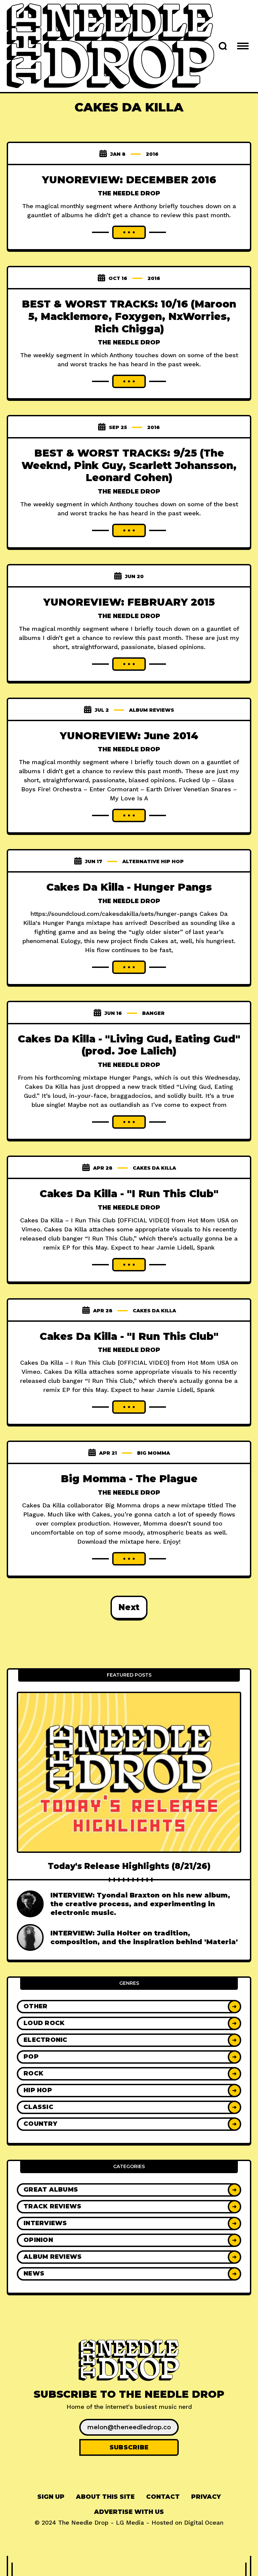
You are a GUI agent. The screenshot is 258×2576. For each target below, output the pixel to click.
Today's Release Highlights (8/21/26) (129, 1866)
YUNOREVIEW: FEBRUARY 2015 (129, 602)
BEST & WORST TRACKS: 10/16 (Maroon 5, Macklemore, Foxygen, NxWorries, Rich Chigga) (129, 316)
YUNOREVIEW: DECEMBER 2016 (129, 180)
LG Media (130, 2522)
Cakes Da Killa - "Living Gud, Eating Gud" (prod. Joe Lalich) (129, 1045)
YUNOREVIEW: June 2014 (129, 736)
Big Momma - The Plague (129, 1479)
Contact (163, 2497)
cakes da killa (154, 1168)
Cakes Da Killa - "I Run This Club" (129, 1194)
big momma (154, 1453)
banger (153, 1013)
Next (129, 1607)
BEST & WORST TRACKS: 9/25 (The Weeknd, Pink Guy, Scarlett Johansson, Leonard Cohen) (129, 465)
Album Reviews (152, 710)
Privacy (206, 2497)
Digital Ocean (204, 2522)
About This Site (105, 2497)
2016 (152, 154)
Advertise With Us (129, 2512)
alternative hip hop (153, 861)
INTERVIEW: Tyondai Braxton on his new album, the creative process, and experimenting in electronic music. (140, 1904)
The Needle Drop (129, 193)
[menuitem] (51, 2497)
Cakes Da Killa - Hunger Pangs (129, 887)
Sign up (51, 2497)
